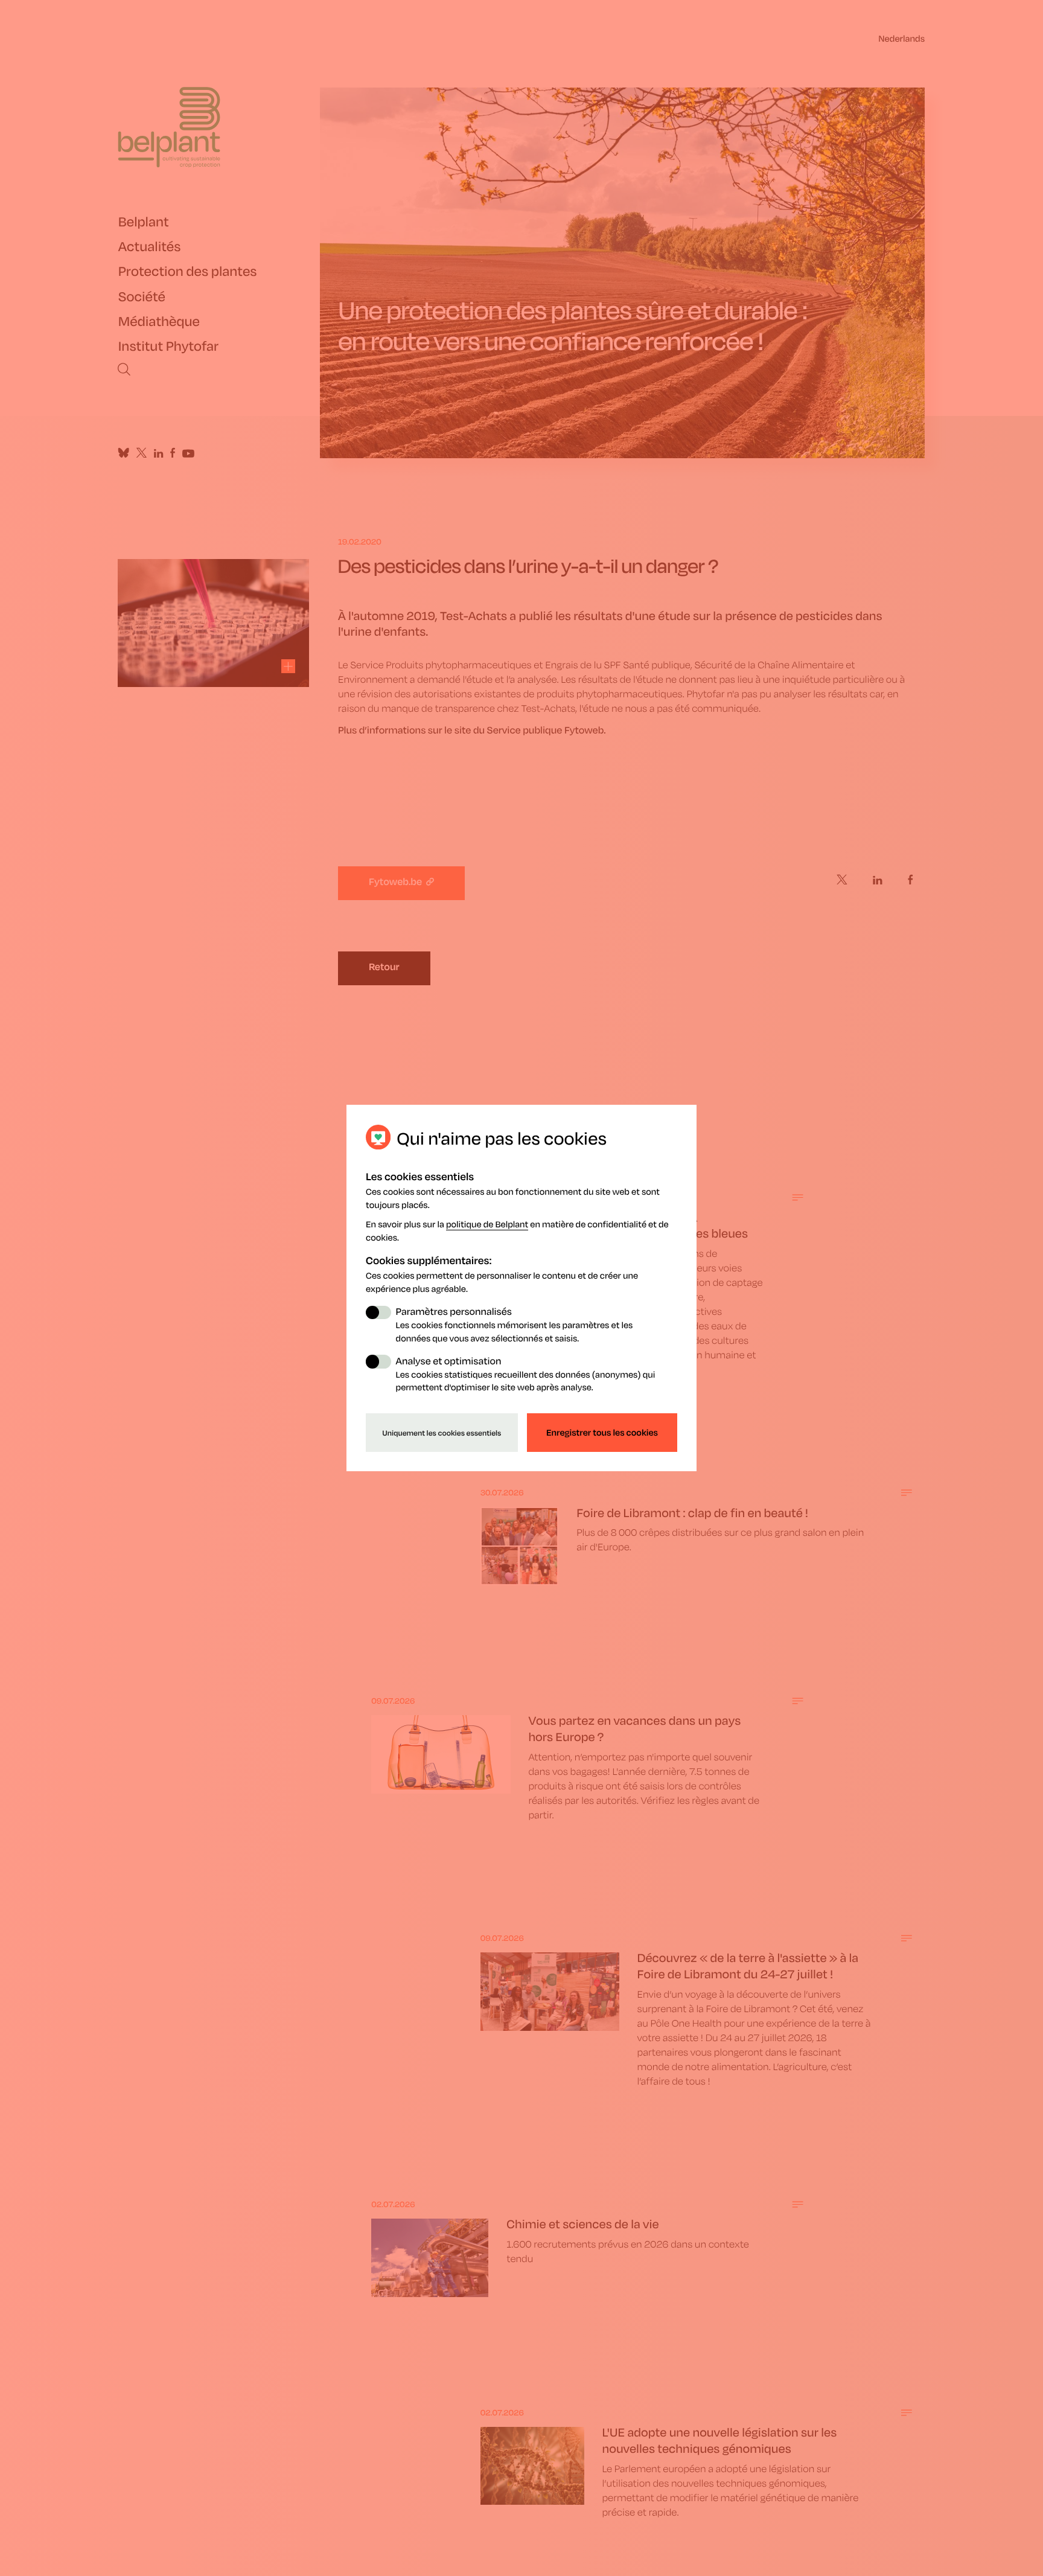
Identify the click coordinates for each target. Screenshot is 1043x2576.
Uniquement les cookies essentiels (442, 1433)
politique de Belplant (487, 1224)
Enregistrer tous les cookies (602, 1433)
